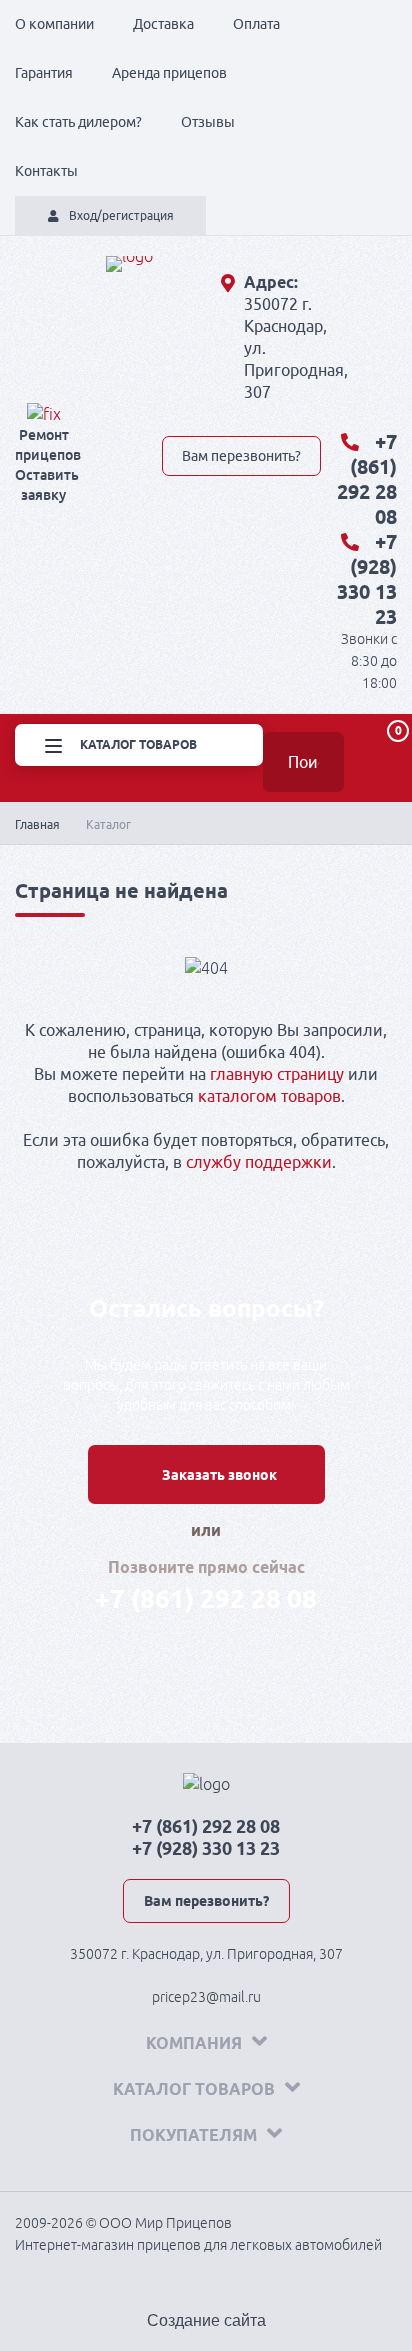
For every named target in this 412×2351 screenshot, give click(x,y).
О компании (54, 24)
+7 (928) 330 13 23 (206, 1848)
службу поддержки (259, 1162)
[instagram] (313, 414)
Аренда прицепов (169, 73)
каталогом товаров (269, 1096)
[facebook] (243, 414)
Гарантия (44, 73)
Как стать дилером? (78, 122)
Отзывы (208, 122)
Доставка (163, 24)
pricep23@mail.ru (206, 1997)
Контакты (46, 171)
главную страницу (277, 1074)
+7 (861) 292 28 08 (206, 1598)
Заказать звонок (219, 1475)
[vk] (173, 414)
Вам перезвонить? (241, 456)
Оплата (256, 24)
